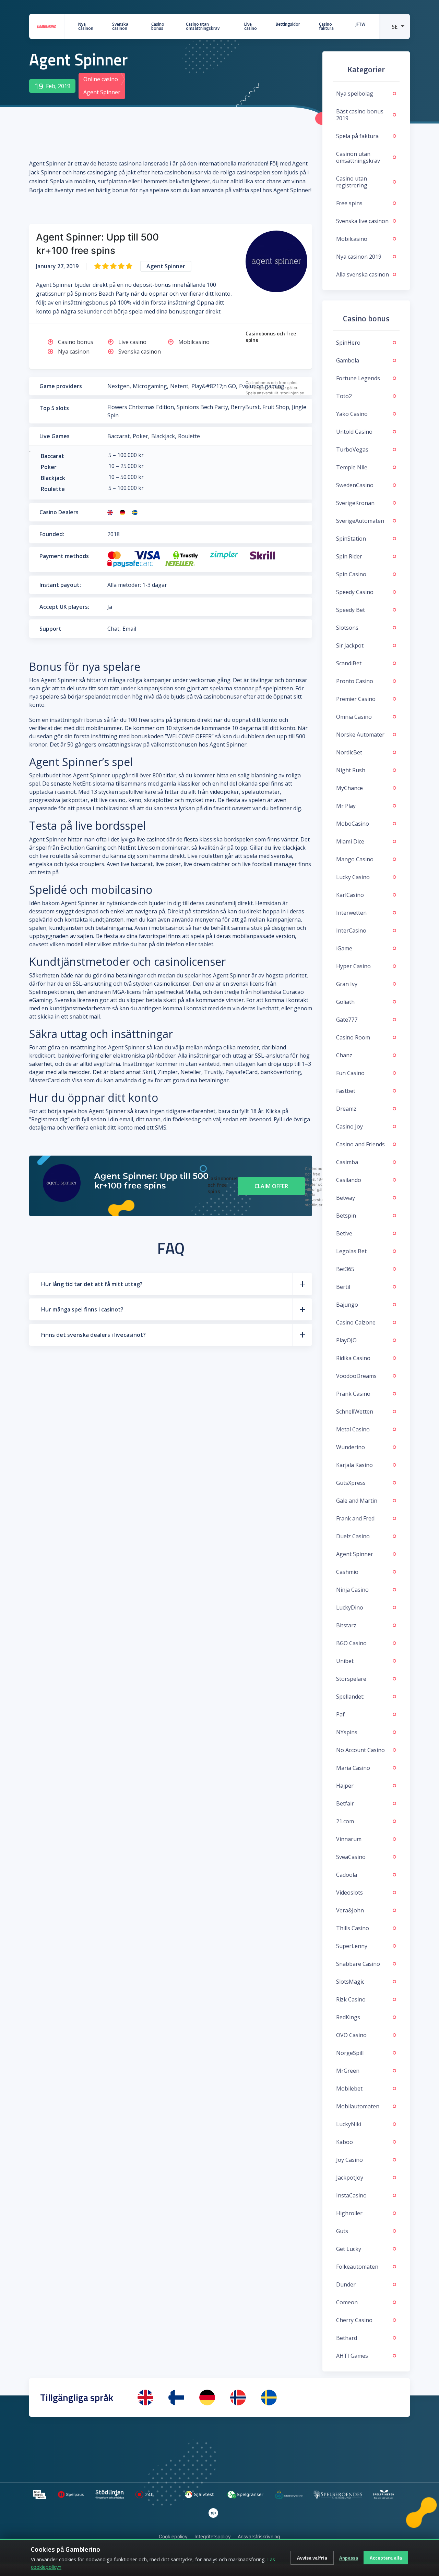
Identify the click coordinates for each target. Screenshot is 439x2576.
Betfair (345, 1803)
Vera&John (350, 1910)
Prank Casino (353, 1394)
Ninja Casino (352, 1590)
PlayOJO (346, 1340)
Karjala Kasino (354, 1465)
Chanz (344, 1055)
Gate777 (347, 1020)
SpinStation (351, 539)
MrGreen (348, 2071)
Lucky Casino (353, 877)
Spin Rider (349, 556)
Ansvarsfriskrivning (259, 2536)
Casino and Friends (360, 1144)
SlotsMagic (350, 1982)
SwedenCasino (355, 485)
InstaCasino (351, 2195)
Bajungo (347, 1305)
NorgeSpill (350, 2053)
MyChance (349, 788)
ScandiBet (349, 663)
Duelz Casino (353, 1536)
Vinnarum (349, 1839)
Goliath (345, 1002)
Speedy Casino (355, 592)
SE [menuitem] (395, 27)
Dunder (346, 2284)
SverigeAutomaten (360, 521)
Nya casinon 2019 (359, 257)
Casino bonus (158, 26)
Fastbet (346, 1091)
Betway (346, 1198)
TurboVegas (352, 449)
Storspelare (351, 1679)
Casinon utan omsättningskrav (358, 157)
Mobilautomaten (358, 2106)
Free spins (349, 203)
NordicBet (349, 752)
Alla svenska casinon (363, 274)
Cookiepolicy (173, 2536)
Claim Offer (271, 1186)
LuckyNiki (349, 2124)
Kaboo (345, 2142)
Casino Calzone (356, 1322)
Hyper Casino (353, 966)
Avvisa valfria (312, 2558)
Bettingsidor (288, 24)
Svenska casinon (120, 26)
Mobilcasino (194, 342)
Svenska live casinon (362, 221)
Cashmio (347, 1572)
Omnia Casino (354, 717)
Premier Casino (356, 699)
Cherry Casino (354, 2320)
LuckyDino (350, 1607)
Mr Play (346, 806)
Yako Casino (352, 414)
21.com (345, 1821)
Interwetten (351, 913)
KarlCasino (350, 895)
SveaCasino (351, 1857)
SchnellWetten (355, 1412)
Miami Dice (350, 841)
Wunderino (351, 1447)
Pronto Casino (355, 681)
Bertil (343, 1287)
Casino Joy (349, 1126)
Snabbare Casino (358, 1964)
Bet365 (345, 1269)
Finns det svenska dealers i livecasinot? (93, 1335)
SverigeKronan (355, 503)
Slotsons (347, 628)
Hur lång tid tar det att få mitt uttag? (92, 1284)
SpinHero (348, 343)
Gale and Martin (357, 1501)
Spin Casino (351, 574)
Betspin (346, 1216)
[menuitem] (394, 26)
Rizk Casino (351, 1999)
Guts (342, 2231)
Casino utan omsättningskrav (203, 26)
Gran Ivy (347, 984)
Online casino (101, 79)
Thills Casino (353, 1928)
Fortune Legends (358, 378)
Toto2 (344, 396)
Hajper (345, 1786)
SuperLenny (352, 1946)
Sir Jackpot (350, 645)
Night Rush (351, 770)
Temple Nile (352, 467)
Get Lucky (349, 2249)
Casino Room (353, 1037)
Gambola (348, 360)
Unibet (345, 1661)
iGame (344, 948)
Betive (344, 1233)
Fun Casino (350, 1073)
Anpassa (349, 2558)
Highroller (349, 2213)
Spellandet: (350, 1697)
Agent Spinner (355, 1554)
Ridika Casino (353, 1358)
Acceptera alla (386, 2558)
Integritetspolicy (213, 2536)
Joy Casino (349, 2160)
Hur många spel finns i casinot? (82, 1309)
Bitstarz (346, 1625)
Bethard (347, 2338)
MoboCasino (353, 824)
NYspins (347, 1732)
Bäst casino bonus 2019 (360, 115)
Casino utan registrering (352, 182)
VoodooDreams (356, 1376)
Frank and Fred (355, 1518)
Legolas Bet (351, 1251)
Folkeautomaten (357, 2267)
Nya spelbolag (355, 94)
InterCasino (351, 930)
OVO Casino (351, 2035)
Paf (340, 1714)
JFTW (360, 24)
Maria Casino (353, 1768)
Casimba (347, 1162)
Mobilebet (349, 2088)
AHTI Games (352, 2356)
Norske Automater (360, 735)
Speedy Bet (351, 610)
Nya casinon (86, 26)
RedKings (348, 2017)
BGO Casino (351, 1643)
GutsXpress (351, 1483)
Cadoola (347, 1875)
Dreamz (346, 1109)
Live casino (251, 26)
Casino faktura (326, 26)
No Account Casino (360, 1750)
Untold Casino (354, 432)
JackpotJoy (350, 2178)
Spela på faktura (357, 136)
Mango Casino (355, 859)
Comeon (347, 2302)
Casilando (349, 1180)
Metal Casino (353, 1429)
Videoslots (349, 1893)
